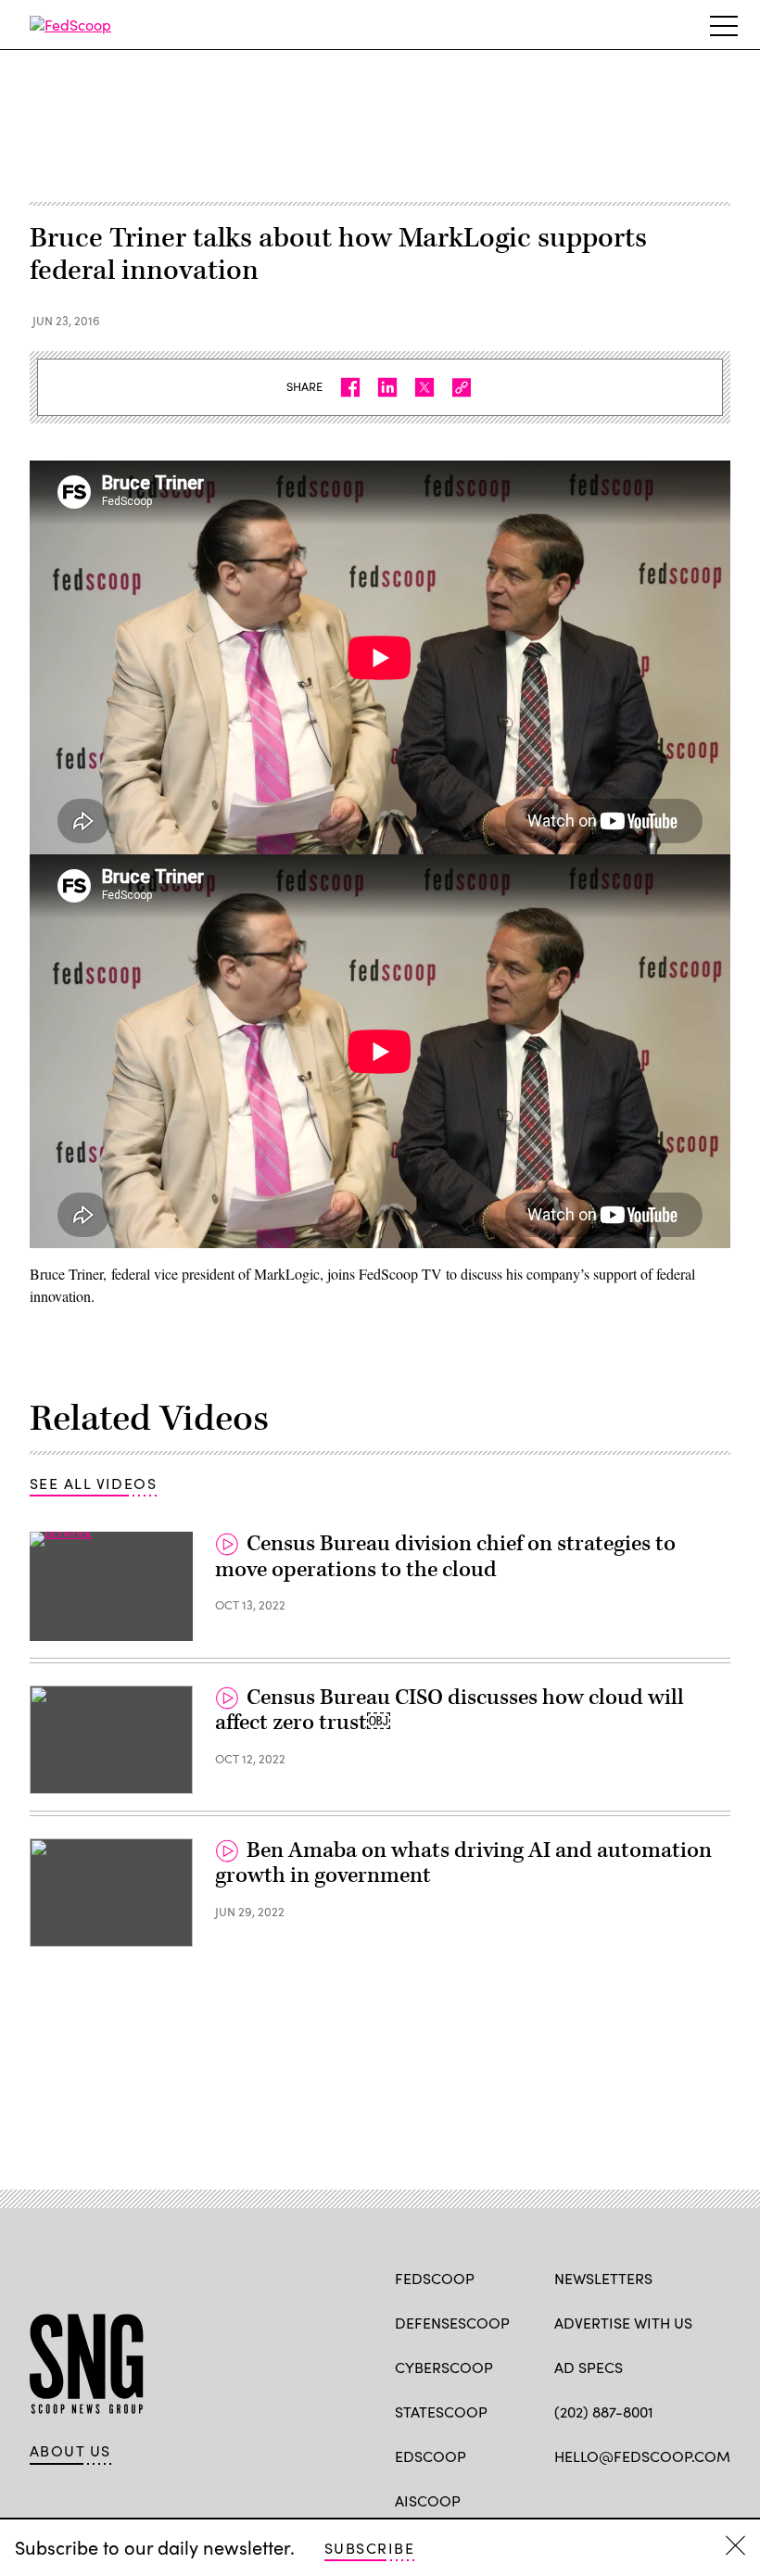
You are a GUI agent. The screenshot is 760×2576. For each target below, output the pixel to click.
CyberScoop (444, 2367)
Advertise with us (623, 2323)
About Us (70, 2451)
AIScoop (428, 2500)
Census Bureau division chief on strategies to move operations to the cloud (445, 1557)
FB (563, 2499)
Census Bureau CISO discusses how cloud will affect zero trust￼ (450, 1711)
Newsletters (603, 2278)
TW (599, 2499)
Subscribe (369, 2548)
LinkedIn (636, 2499)
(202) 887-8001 (604, 2412)
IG (665, 2499)
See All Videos (93, 1483)
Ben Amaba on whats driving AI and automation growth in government (463, 1863)
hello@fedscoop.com (642, 2456)
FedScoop (435, 2278)
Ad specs (589, 2367)
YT (700, 2499)
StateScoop (441, 2412)
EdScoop (431, 2456)
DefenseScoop (452, 2323)
